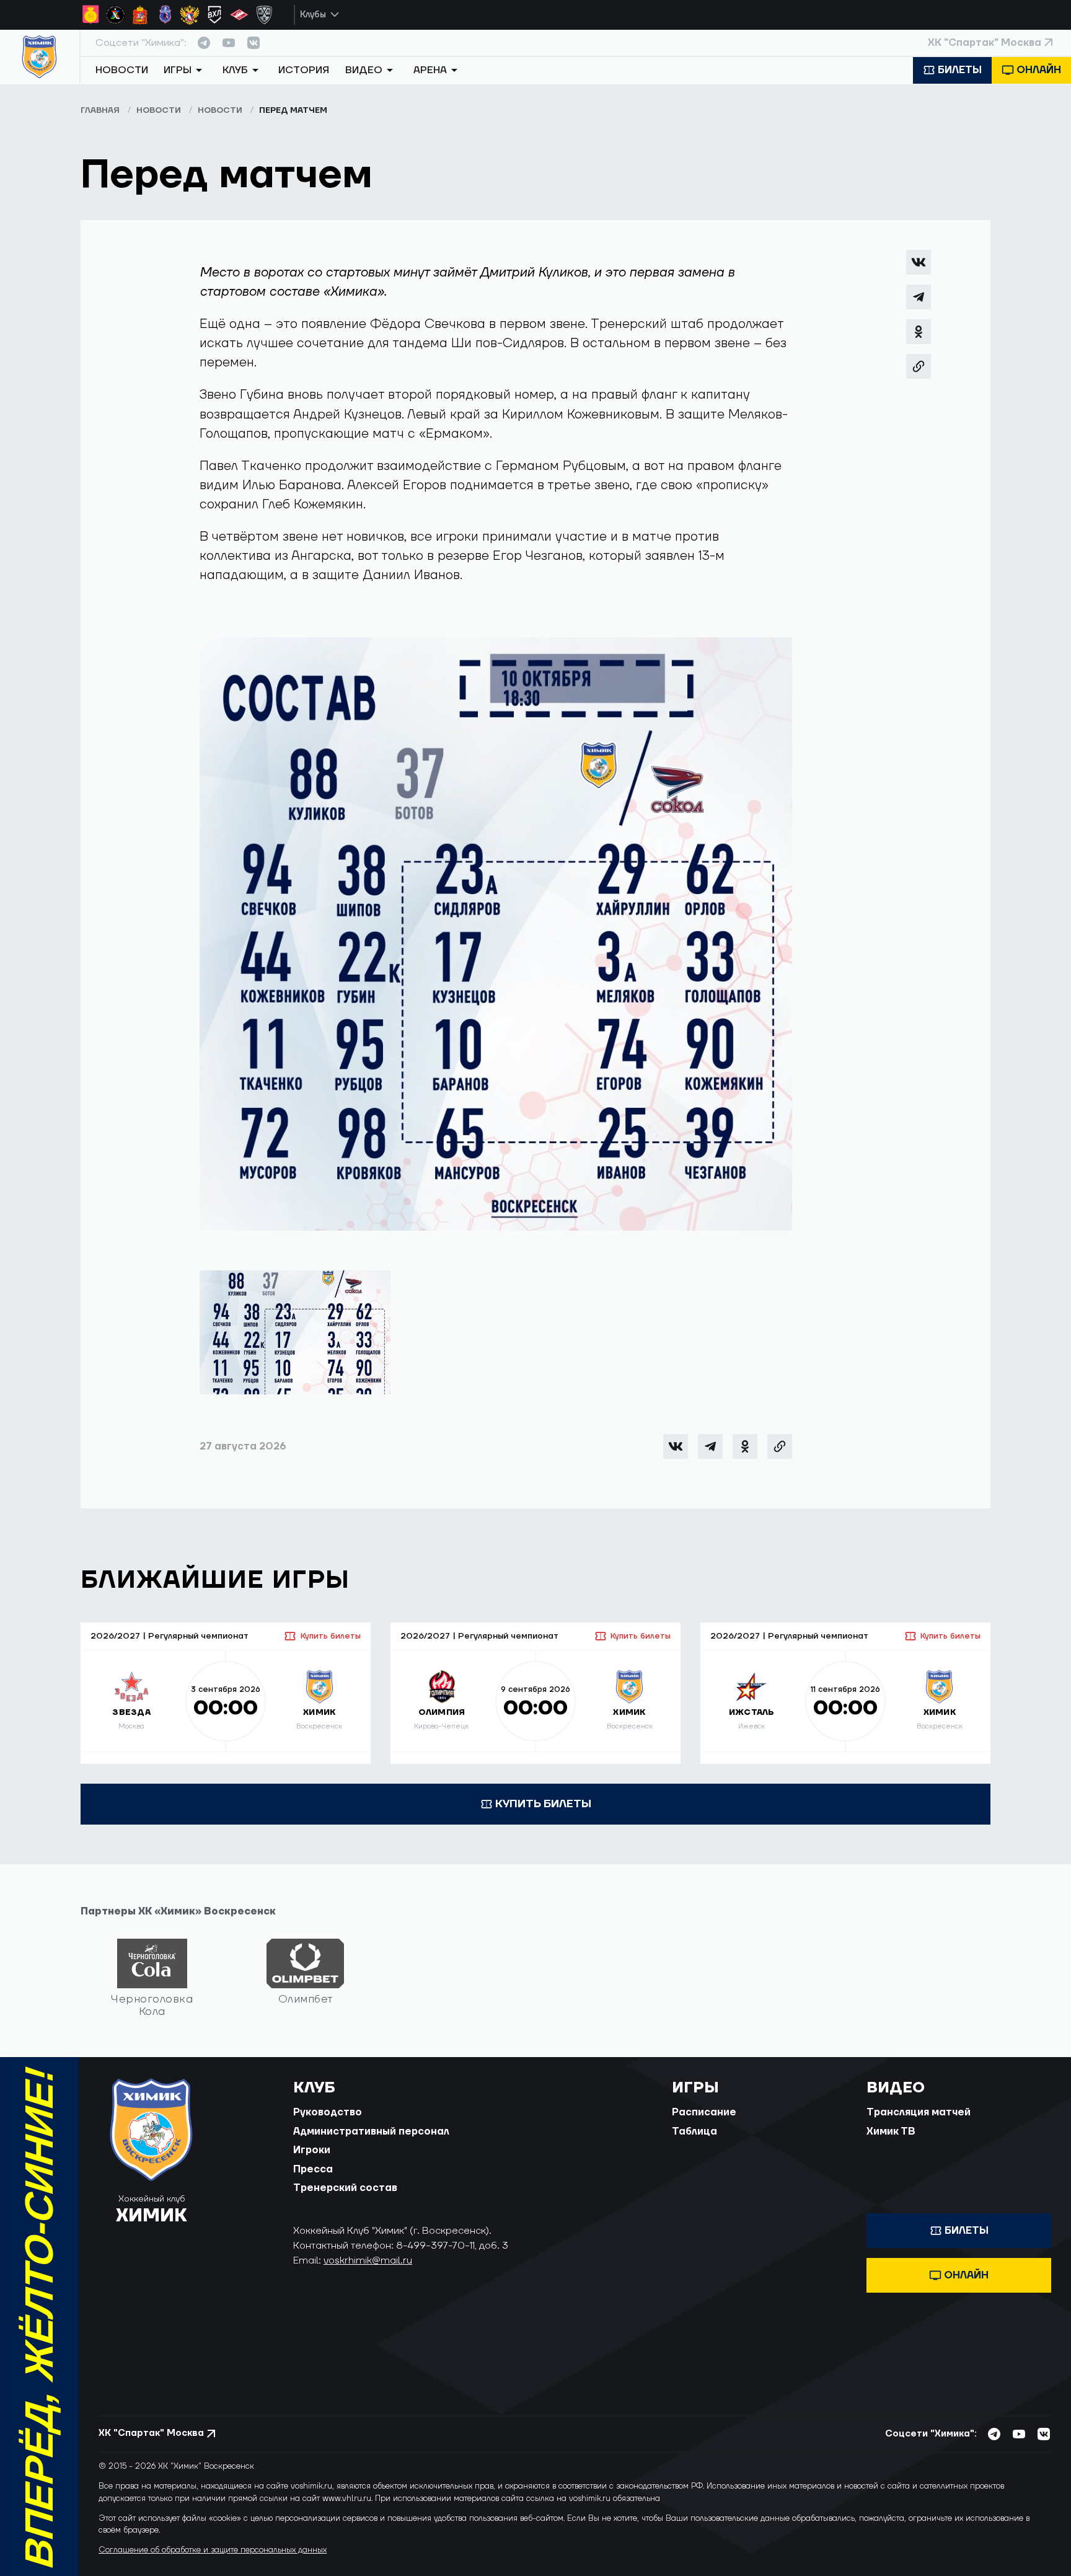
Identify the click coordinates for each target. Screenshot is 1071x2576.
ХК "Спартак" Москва (985, 43)
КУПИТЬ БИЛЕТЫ (543, 1804)
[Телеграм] (919, 297)
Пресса (313, 2169)
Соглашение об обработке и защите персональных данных (213, 2550)
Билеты (960, 70)
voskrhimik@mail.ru (368, 2260)
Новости (122, 70)
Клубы (313, 15)
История (304, 70)
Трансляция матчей (919, 2112)
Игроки (312, 2150)
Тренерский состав (345, 2188)
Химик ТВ (891, 2131)
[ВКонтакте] (919, 262)
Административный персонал (371, 2131)
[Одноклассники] (919, 332)
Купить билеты (330, 1636)
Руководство (328, 2112)
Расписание (704, 2112)
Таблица (694, 2131)
